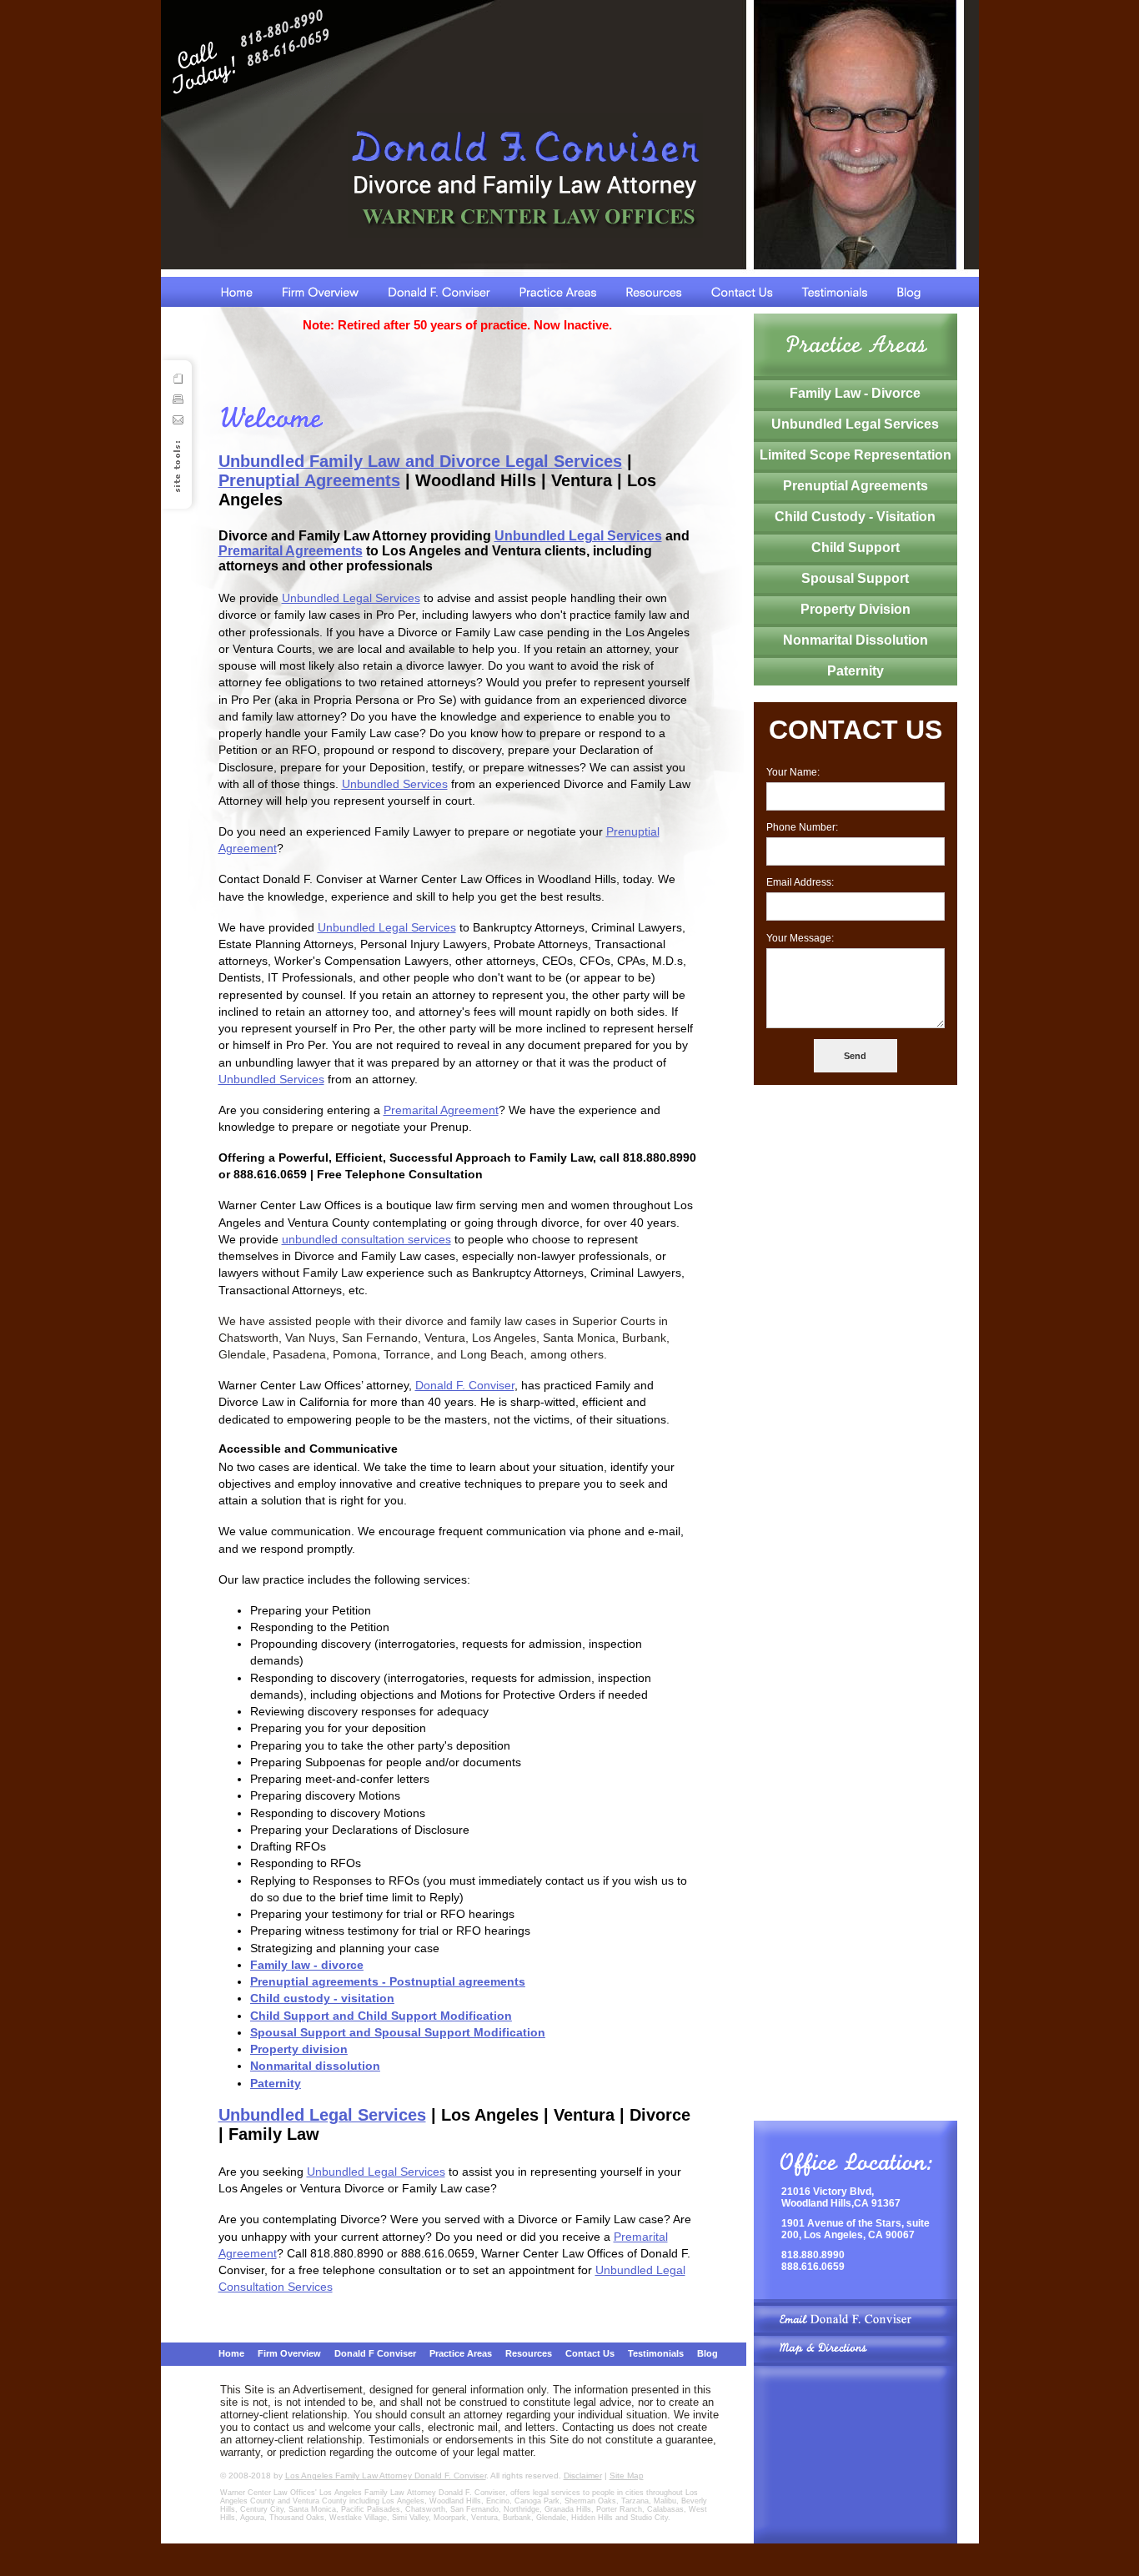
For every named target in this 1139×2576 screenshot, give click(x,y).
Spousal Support (855, 578)
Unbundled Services (395, 784)
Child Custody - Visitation (855, 517)
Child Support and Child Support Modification (381, 2016)
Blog (707, 2353)
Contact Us (590, 2353)
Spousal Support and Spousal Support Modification (398, 2032)
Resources (529, 2353)
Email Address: (800, 882)
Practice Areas (461, 2353)
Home (231, 2353)
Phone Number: (802, 827)
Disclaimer (583, 2476)
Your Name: (793, 772)
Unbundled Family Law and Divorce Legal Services (420, 461)
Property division (299, 2049)
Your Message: (800, 938)
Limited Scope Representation (856, 455)
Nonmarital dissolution (315, 2066)
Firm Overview (289, 2353)
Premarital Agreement (441, 1110)
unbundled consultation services (366, 1239)
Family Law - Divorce (855, 393)
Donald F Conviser (375, 2353)
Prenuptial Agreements (309, 480)
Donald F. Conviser (465, 1385)
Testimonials (656, 2353)
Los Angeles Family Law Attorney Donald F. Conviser (386, 2476)
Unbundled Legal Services (578, 536)
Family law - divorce (307, 1965)
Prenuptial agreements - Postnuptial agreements (388, 1981)
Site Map (627, 2476)
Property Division (856, 609)
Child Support (856, 547)
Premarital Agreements (291, 551)
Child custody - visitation (322, 1998)
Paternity (276, 2083)
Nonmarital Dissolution (856, 640)
